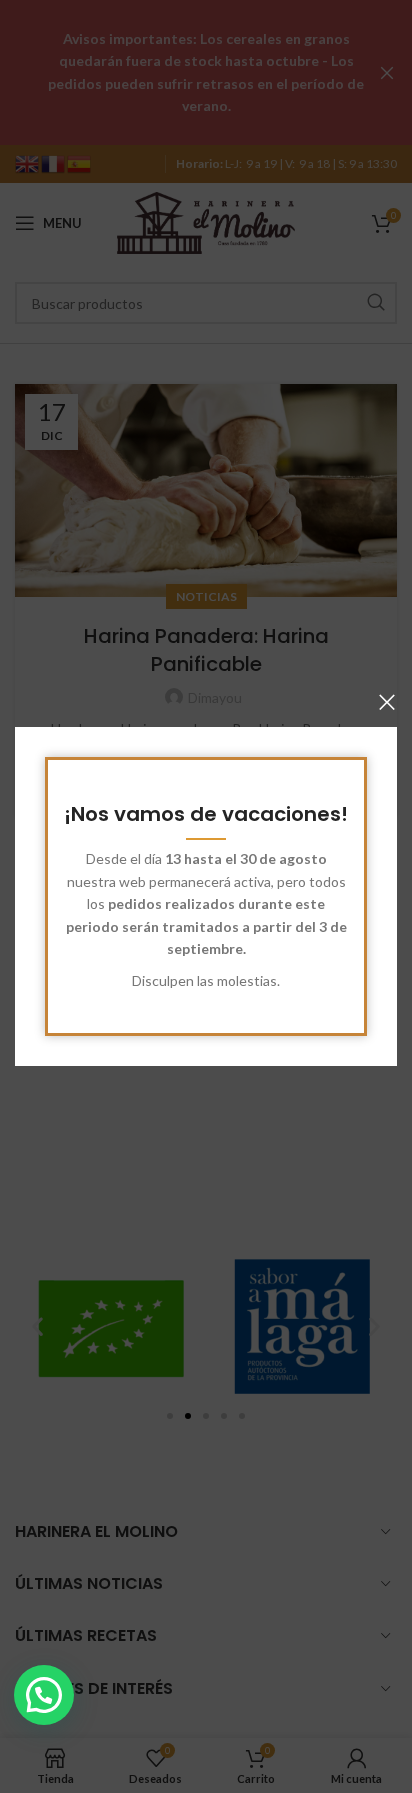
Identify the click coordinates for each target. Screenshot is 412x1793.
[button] (44, 1695)
